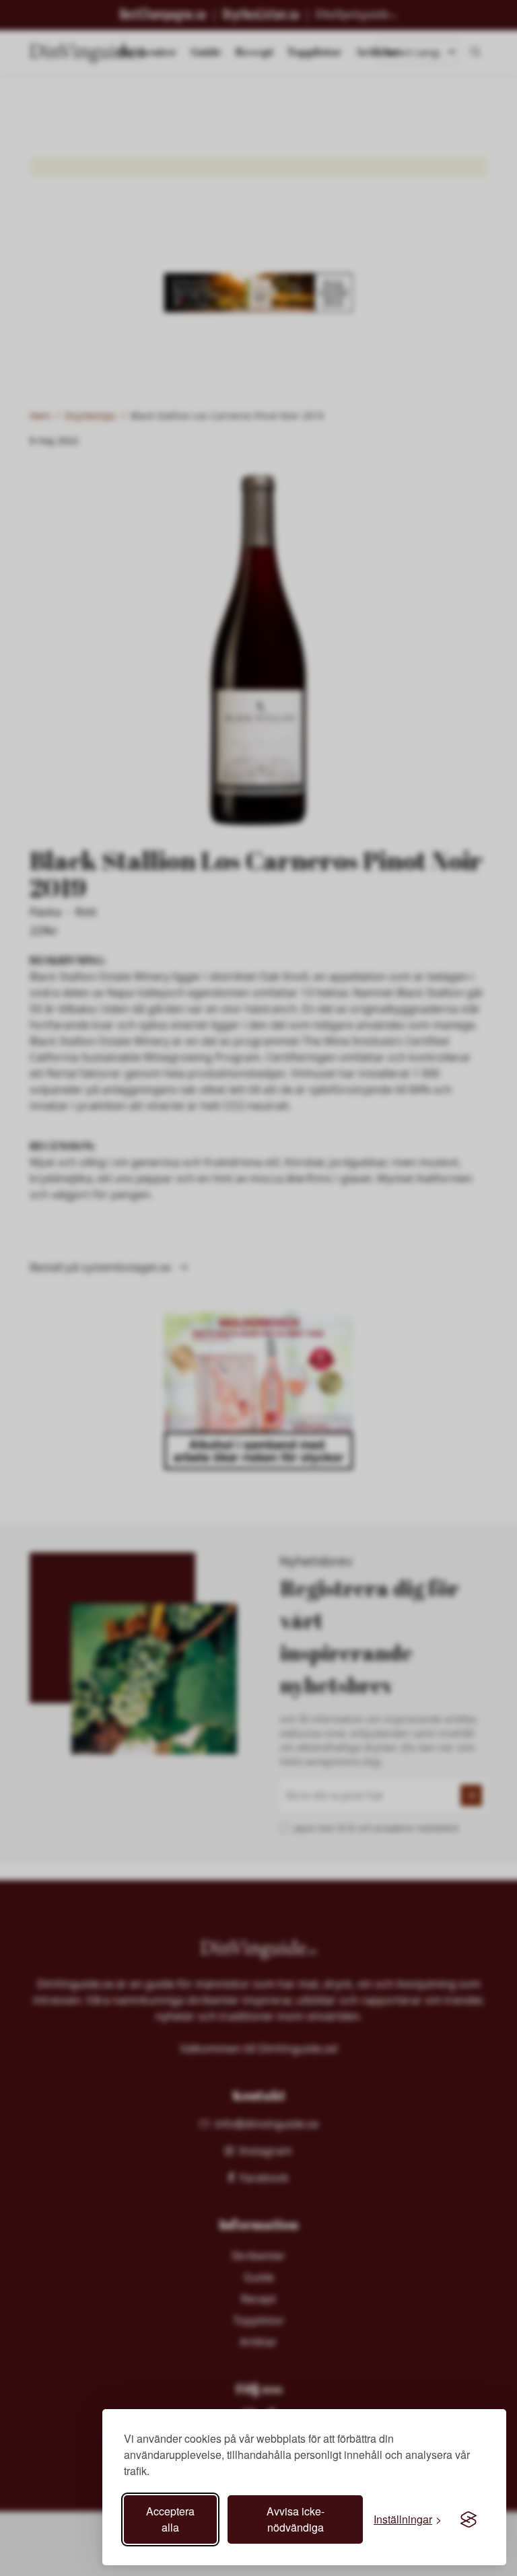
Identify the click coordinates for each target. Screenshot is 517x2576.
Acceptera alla (170, 2519)
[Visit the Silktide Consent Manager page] (469, 2519)
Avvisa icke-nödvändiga (296, 2519)
